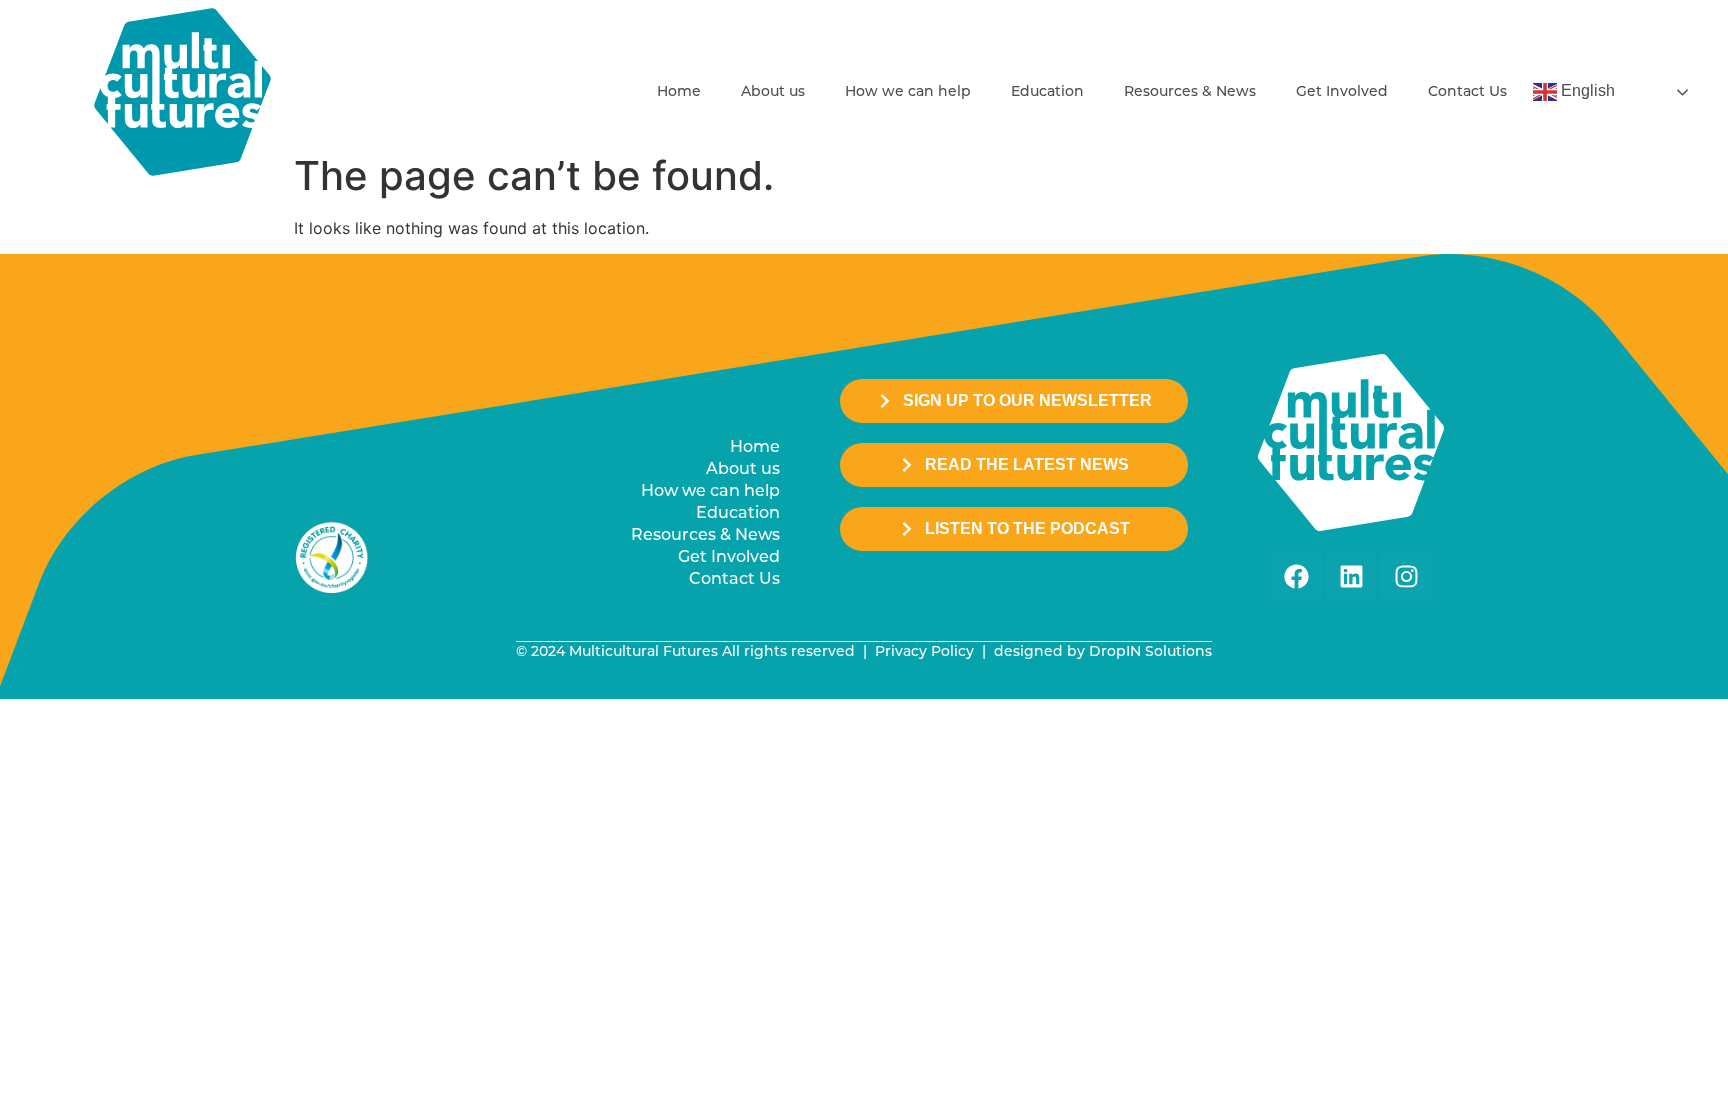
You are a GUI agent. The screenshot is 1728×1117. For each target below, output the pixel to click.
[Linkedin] (1351, 576)
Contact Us (1467, 92)
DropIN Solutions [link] (1150, 652)
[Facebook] (1296, 576)
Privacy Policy (924, 652)
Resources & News (1190, 92)
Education (1047, 92)
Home (679, 92)
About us (773, 92)
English (1586, 90)
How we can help (908, 92)
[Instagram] (1406, 576)
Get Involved (1342, 92)
